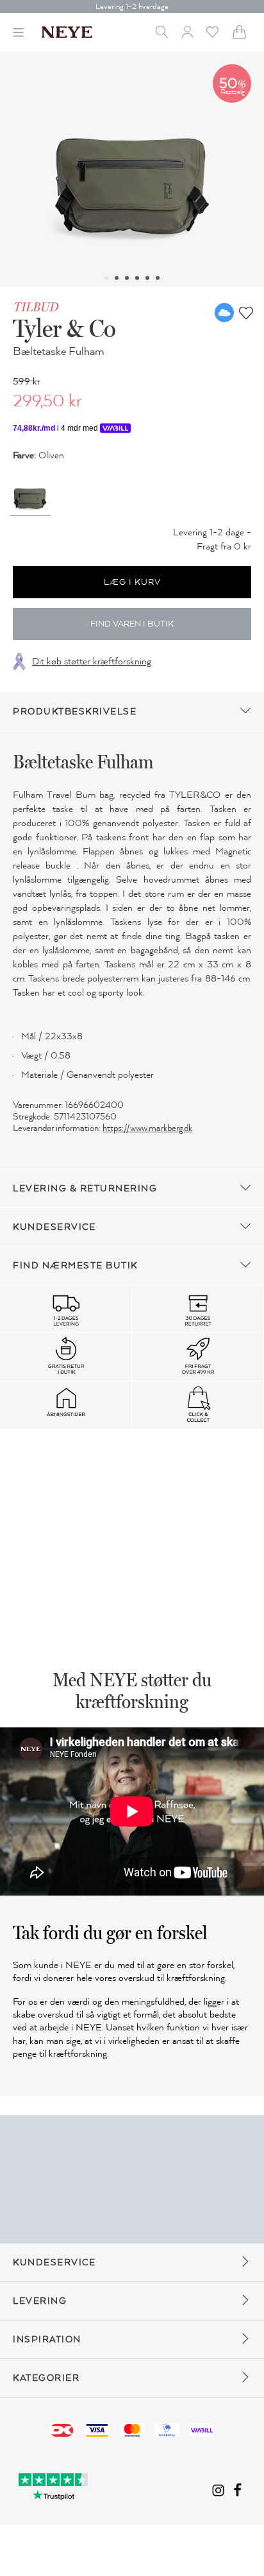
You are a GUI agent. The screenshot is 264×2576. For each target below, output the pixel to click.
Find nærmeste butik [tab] (75, 1266)
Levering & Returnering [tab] (85, 1189)
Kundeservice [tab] (54, 1227)
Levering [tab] (40, 2301)
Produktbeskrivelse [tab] (75, 712)
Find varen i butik (132, 624)
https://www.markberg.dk (147, 1128)
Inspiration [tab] (47, 2339)
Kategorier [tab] (46, 2378)
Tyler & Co (64, 328)
